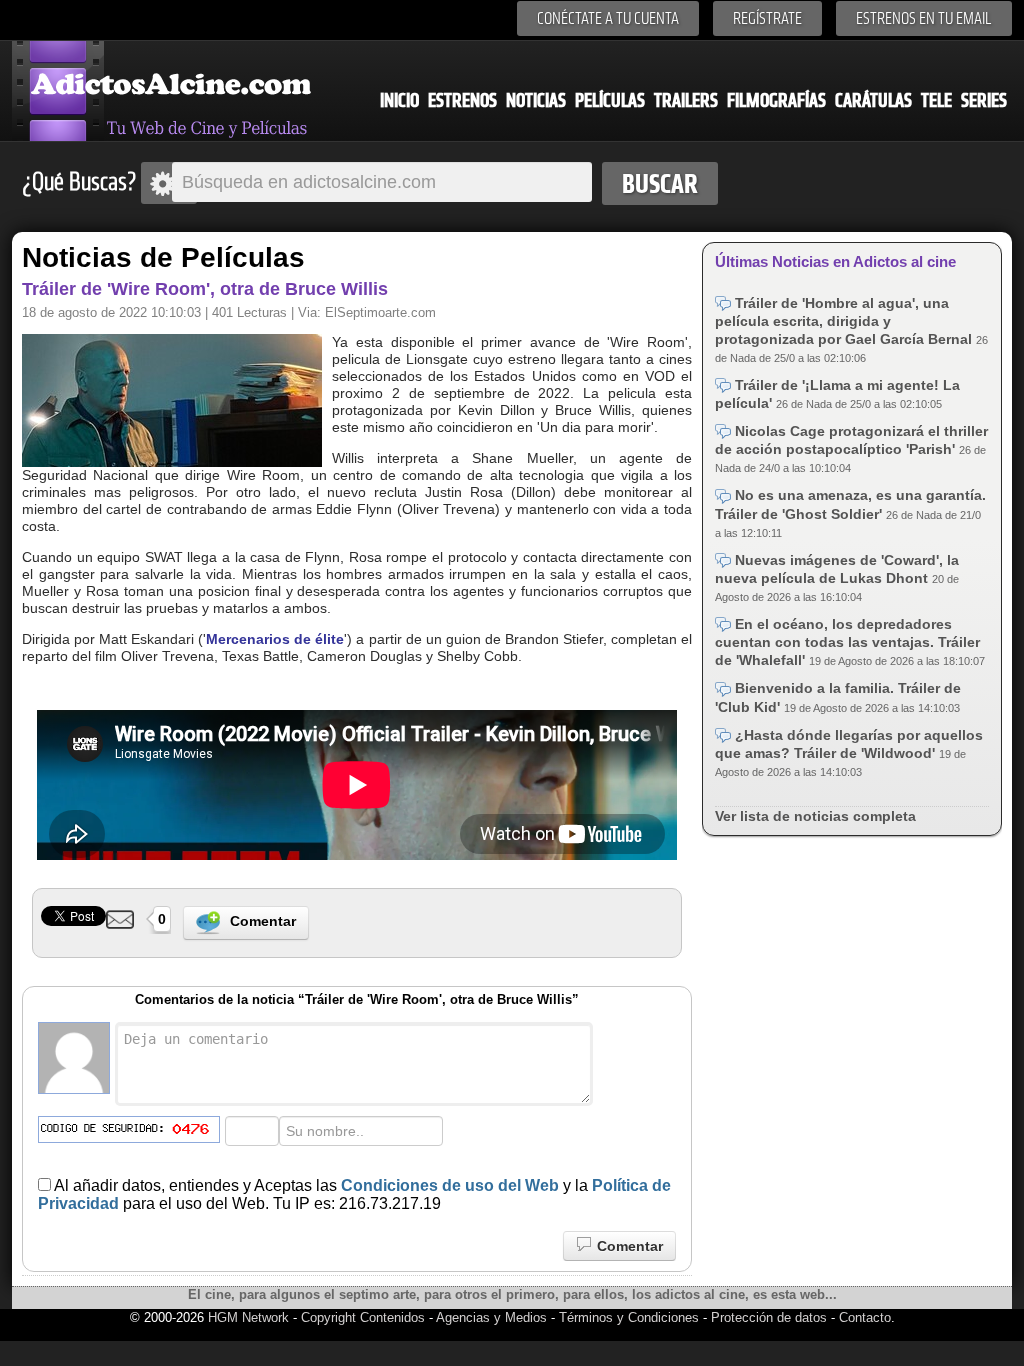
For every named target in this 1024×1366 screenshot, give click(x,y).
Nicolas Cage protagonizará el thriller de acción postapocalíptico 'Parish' (851, 440)
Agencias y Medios (491, 1317)
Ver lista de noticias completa (815, 816)
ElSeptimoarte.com (380, 312)
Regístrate (767, 18)
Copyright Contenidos (363, 1317)
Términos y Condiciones (631, 1317)
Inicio (399, 100)
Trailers (686, 100)
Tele (936, 100)
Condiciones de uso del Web (450, 1185)
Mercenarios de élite (275, 639)
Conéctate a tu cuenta (608, 18)
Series (984, 100)
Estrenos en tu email (924, 18)
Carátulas (873, 100)
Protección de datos (769, 1317)
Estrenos (462, 100)
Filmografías (776, 100)
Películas (610, 100)
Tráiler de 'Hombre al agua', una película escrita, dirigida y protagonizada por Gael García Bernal (845, 321)
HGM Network (248, 1317)
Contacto (865, 1317)
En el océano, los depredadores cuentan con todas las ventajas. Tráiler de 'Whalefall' (847, 642)
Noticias (536, 100)
